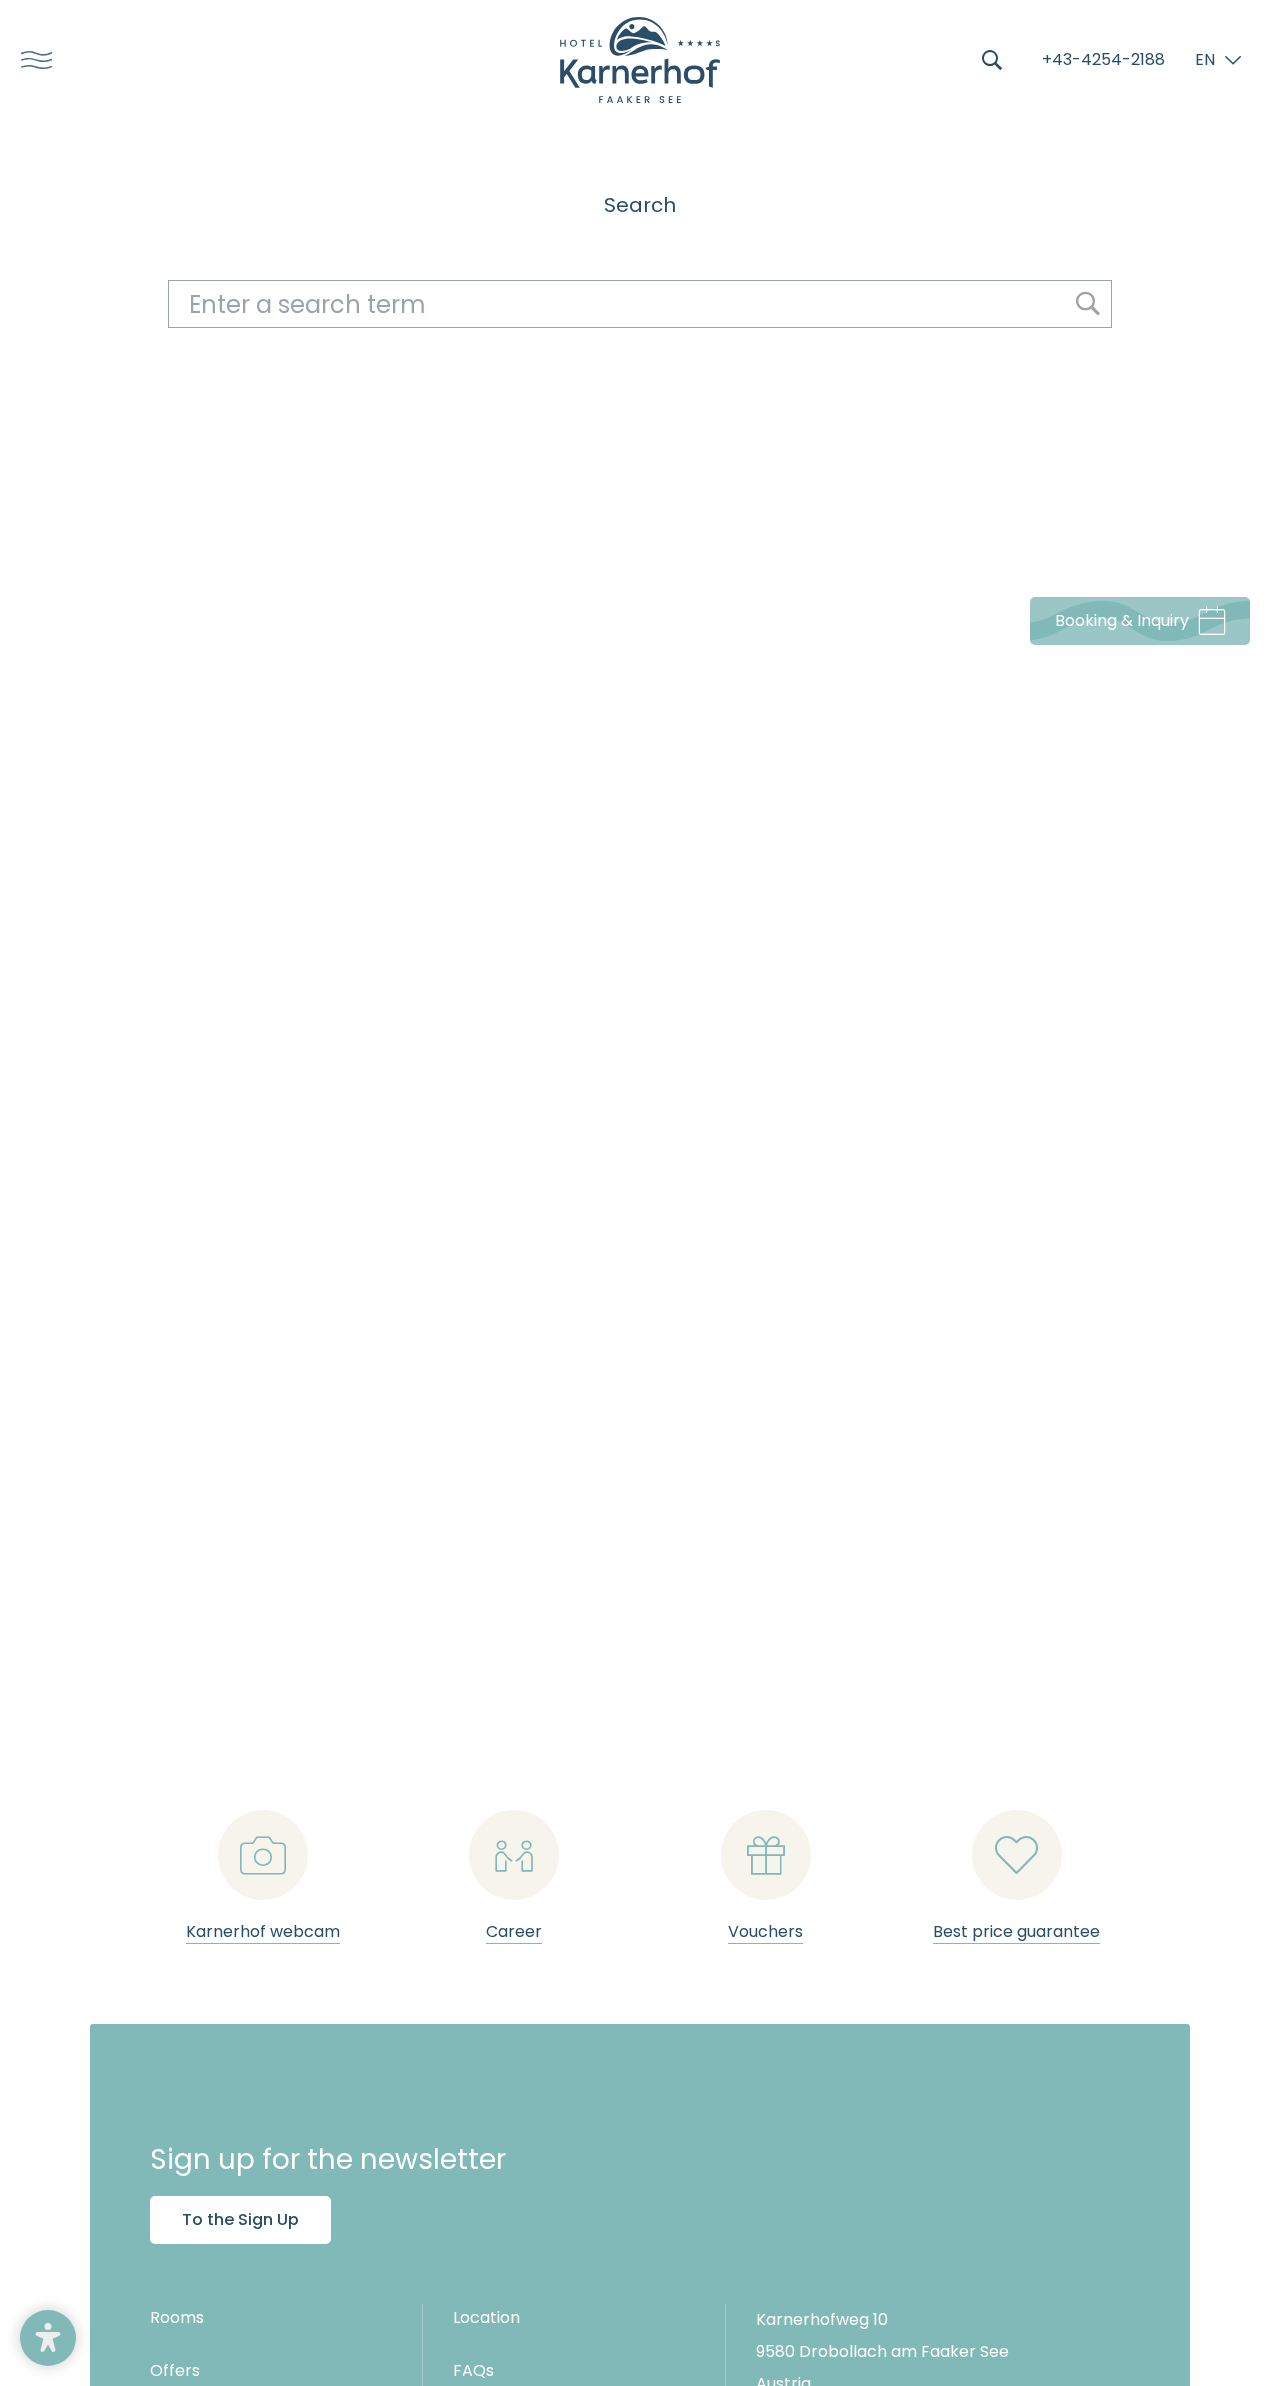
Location (486, 2317)
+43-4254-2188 (1103, 59)
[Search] (992, 60)
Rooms (177, 2317)
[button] (48, 2338)
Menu (30, 60)
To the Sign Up (240, 2219)
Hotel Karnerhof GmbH (640, 60)
